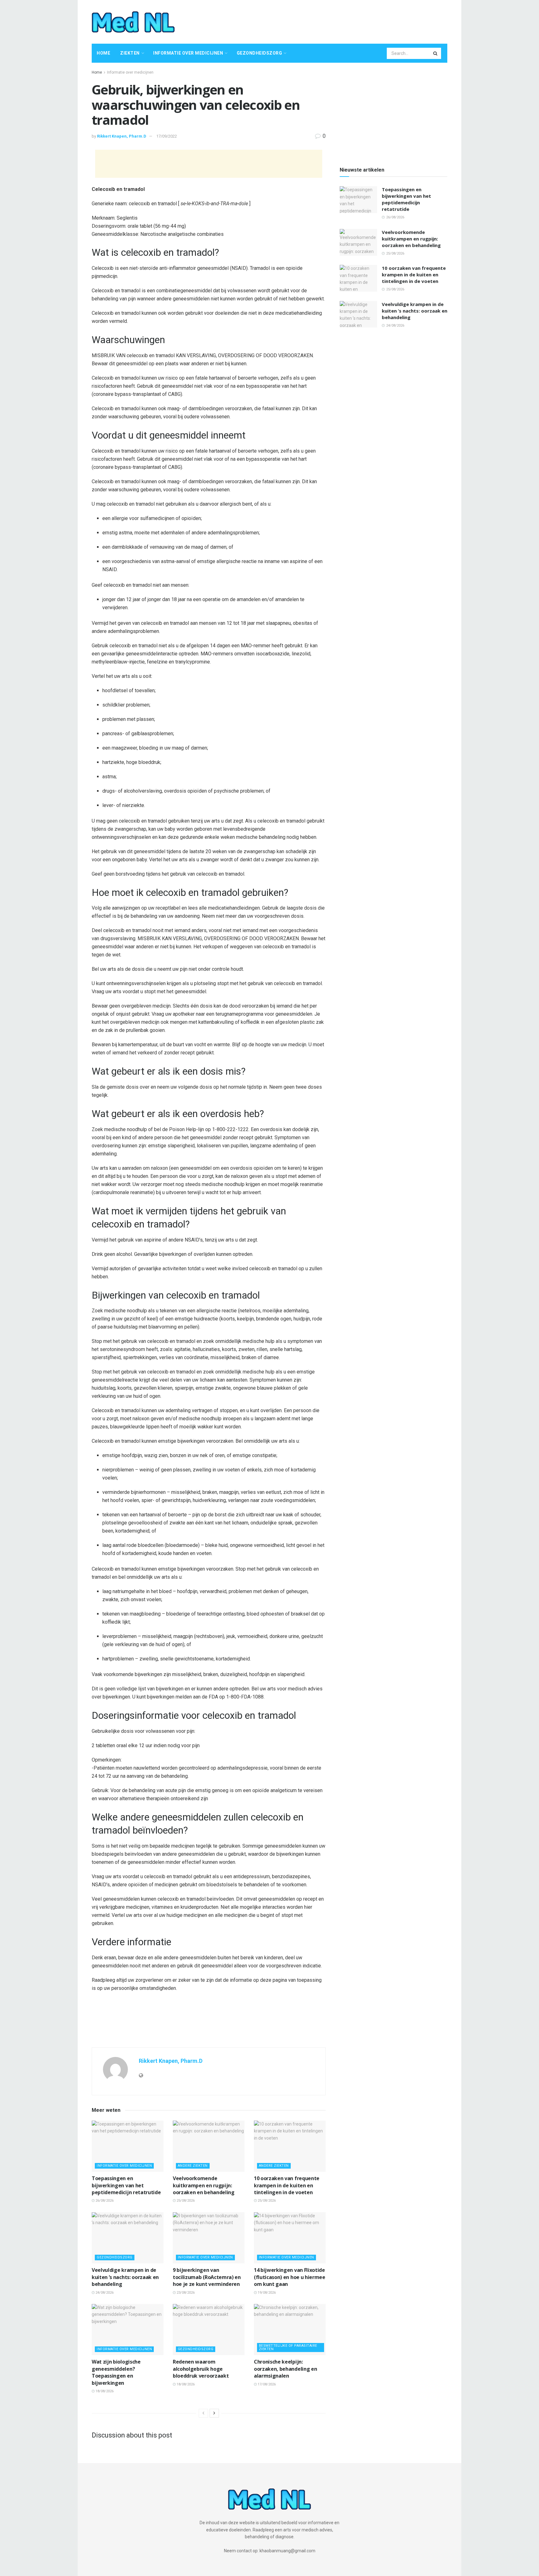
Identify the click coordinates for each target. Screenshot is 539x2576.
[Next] (214, 2413)
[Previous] (203, 2413)
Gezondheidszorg (260, 53)
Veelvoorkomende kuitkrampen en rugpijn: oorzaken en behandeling (204, 2185)
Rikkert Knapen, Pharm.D (122, 136)
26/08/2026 (104, 2201)
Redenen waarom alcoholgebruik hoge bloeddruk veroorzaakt (201, 2369)
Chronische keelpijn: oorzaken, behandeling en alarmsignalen (285, 2369)
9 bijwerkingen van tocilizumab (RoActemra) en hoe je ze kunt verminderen (207, 2277)
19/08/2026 (266, 2293)
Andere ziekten (193, 2166)
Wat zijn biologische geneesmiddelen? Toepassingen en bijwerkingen (116, 2372)
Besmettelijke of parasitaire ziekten (288, 2347)
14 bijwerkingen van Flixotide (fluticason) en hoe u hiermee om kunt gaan (290, 2277)
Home (103, 53)
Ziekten (130, 53)
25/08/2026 (185, 2201)
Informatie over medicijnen (188, 53)
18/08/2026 (104, 2391)
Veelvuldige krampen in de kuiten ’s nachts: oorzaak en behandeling (125, 2277)
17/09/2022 (167, 136)
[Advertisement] (334, 21)
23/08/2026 (185, 2293)
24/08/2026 (104, 2293)
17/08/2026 (266, 2384)
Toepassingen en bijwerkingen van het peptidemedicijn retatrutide (126, 2185)
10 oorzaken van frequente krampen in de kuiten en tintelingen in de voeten (287, 2185)
